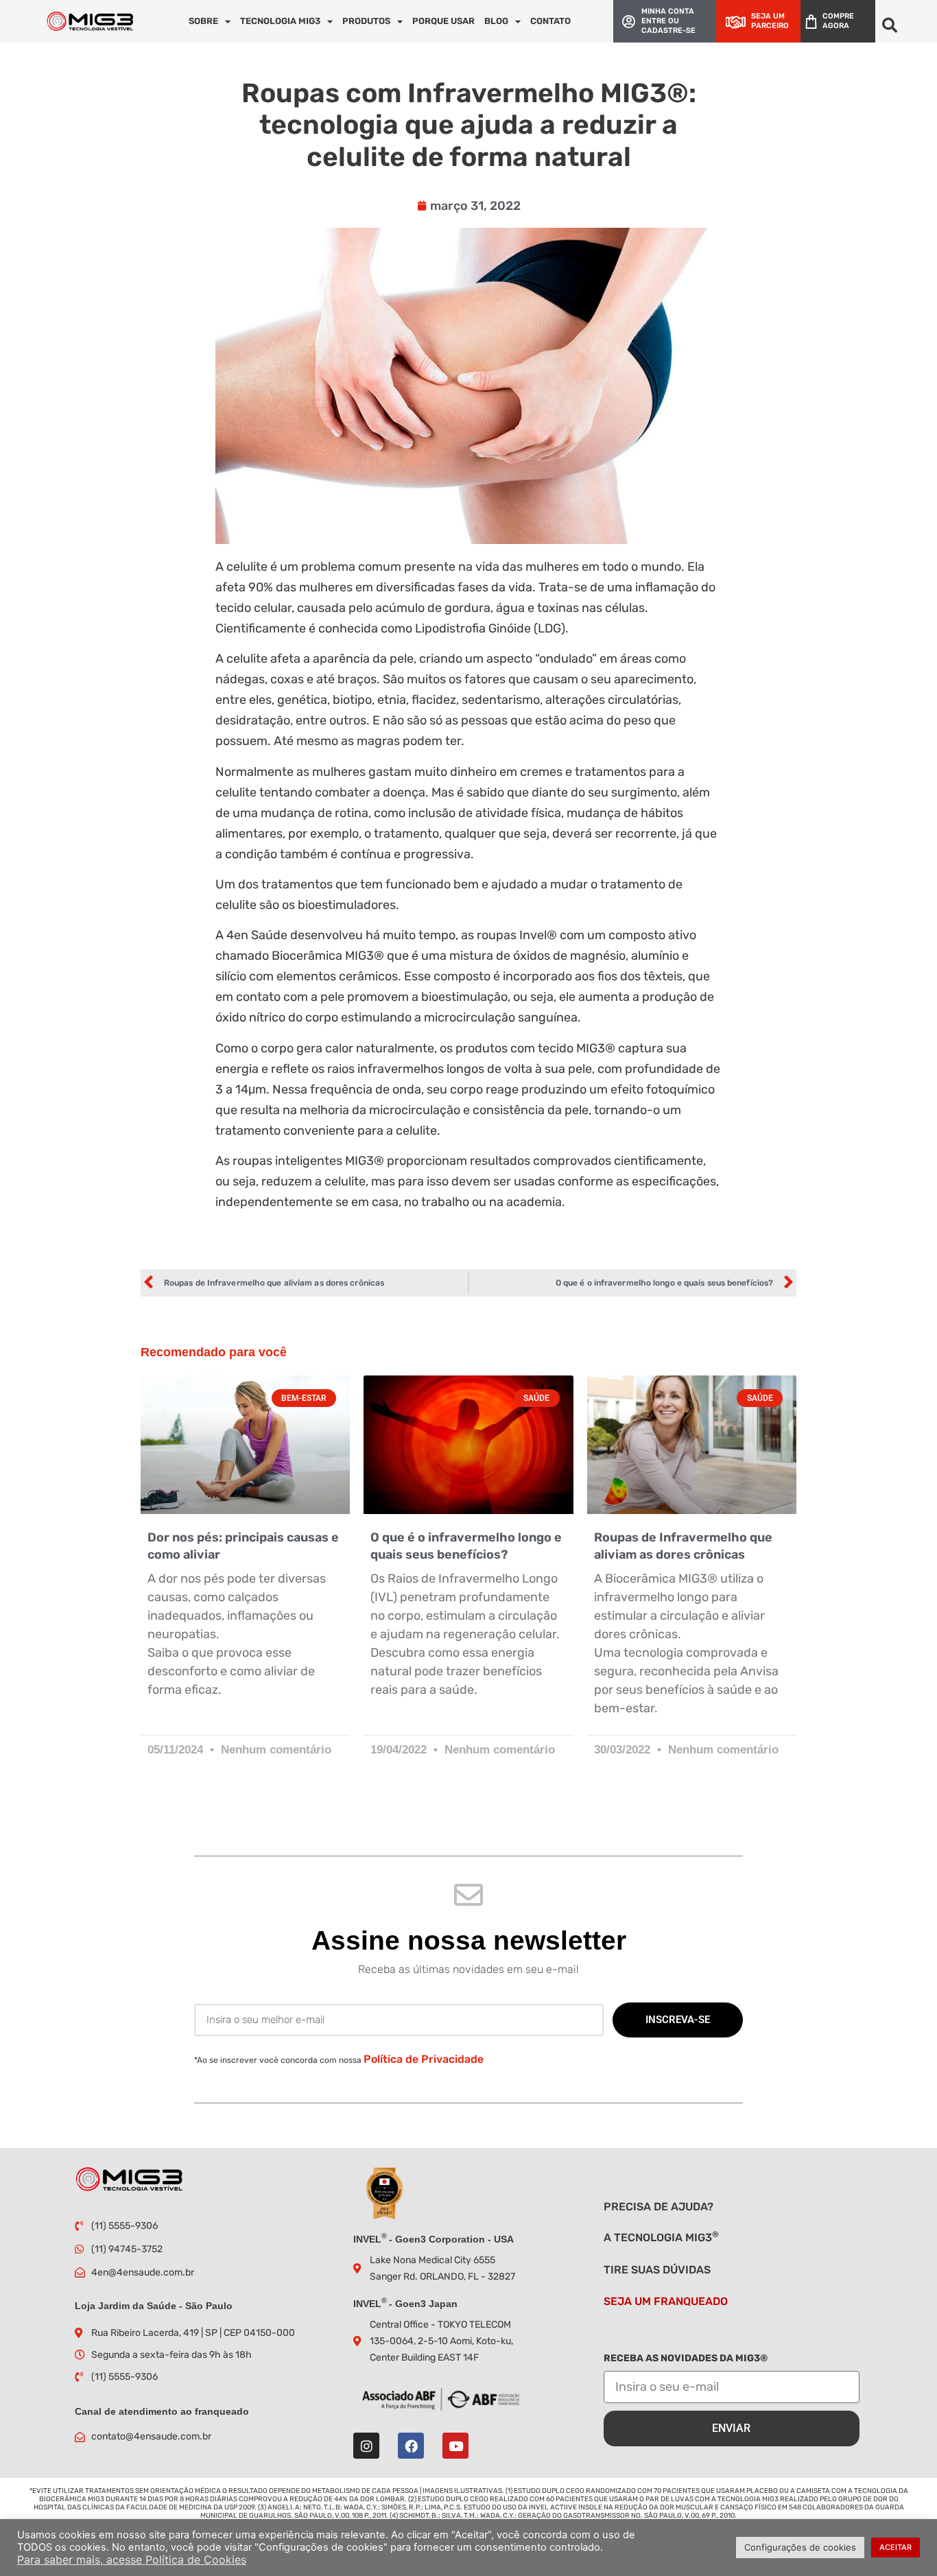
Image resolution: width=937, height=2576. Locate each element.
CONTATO (550, 21)
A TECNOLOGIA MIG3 (661, 2237)
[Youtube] (455, 2446)
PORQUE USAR (443, 21)
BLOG (496, 21)
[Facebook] (411, 2446)
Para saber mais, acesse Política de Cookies (132, 2560)
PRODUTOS (366, 21)
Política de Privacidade (424, 2059)
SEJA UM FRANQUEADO (666, 2301)
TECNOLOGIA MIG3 (280, 21)
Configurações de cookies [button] (800, 2547)
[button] (889, 25)
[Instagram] (366, 2446)
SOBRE (203, 21)
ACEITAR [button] (896, 2547)
